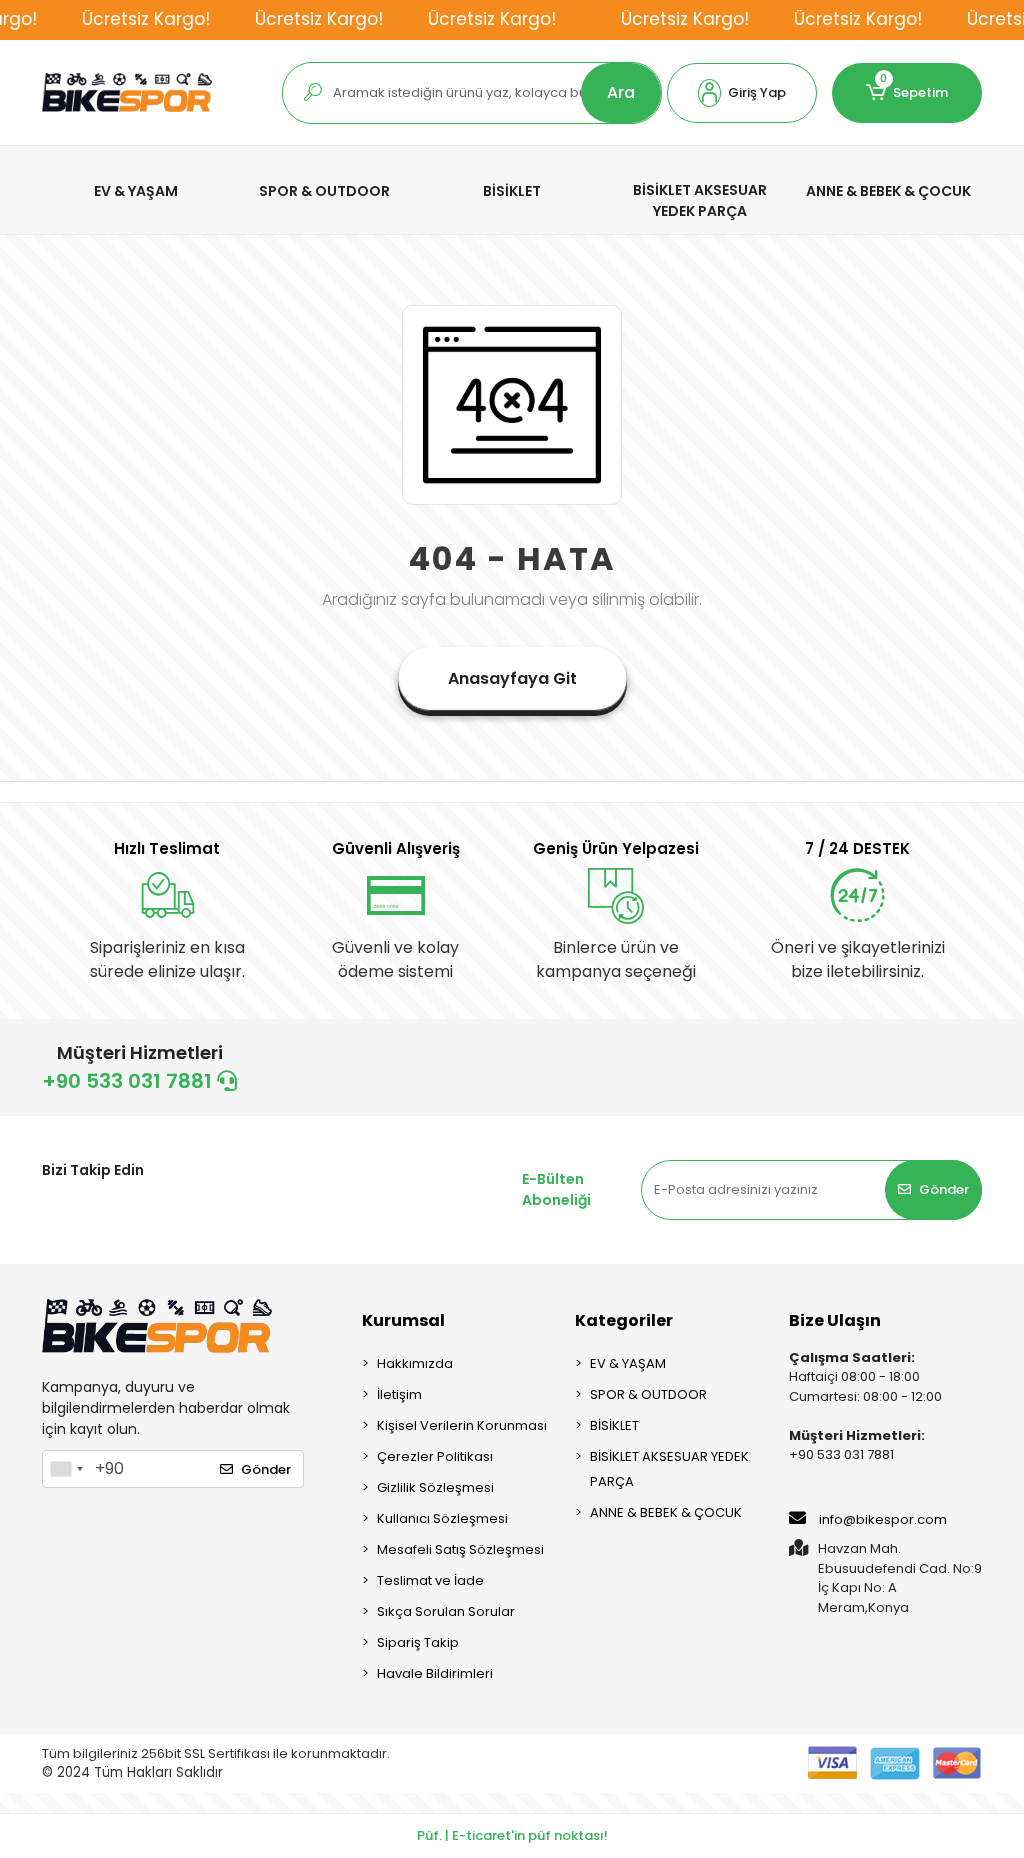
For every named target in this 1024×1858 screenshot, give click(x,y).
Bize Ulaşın (835, 1320)
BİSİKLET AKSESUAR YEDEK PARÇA (669, 1469)
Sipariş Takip (418, 1642)
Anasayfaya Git (512, 678)
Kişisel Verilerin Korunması (462, 1425)
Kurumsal (403, 1320)
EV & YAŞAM (628, 1363)
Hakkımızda (415, 1363)
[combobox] (66, 1469)
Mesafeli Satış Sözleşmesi (460, 1549)
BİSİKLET (614, 1425)
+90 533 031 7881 (129, 1081)
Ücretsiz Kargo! (146, 19)
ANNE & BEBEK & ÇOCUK (666, 1512)
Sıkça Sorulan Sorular (446, 1611)
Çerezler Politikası (435, 1456)
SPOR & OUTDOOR (648, 1394)
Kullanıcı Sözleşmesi (442, 1518)
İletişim (399, 1394)
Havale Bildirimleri (435, 1673)
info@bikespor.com (883, 1519)
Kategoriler (624, 1320)
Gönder (944, 1189)
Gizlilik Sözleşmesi (435, 1487)
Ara (621, 92)
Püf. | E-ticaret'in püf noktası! (512, 1835)
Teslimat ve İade (430, 1580)
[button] (742, 93)
